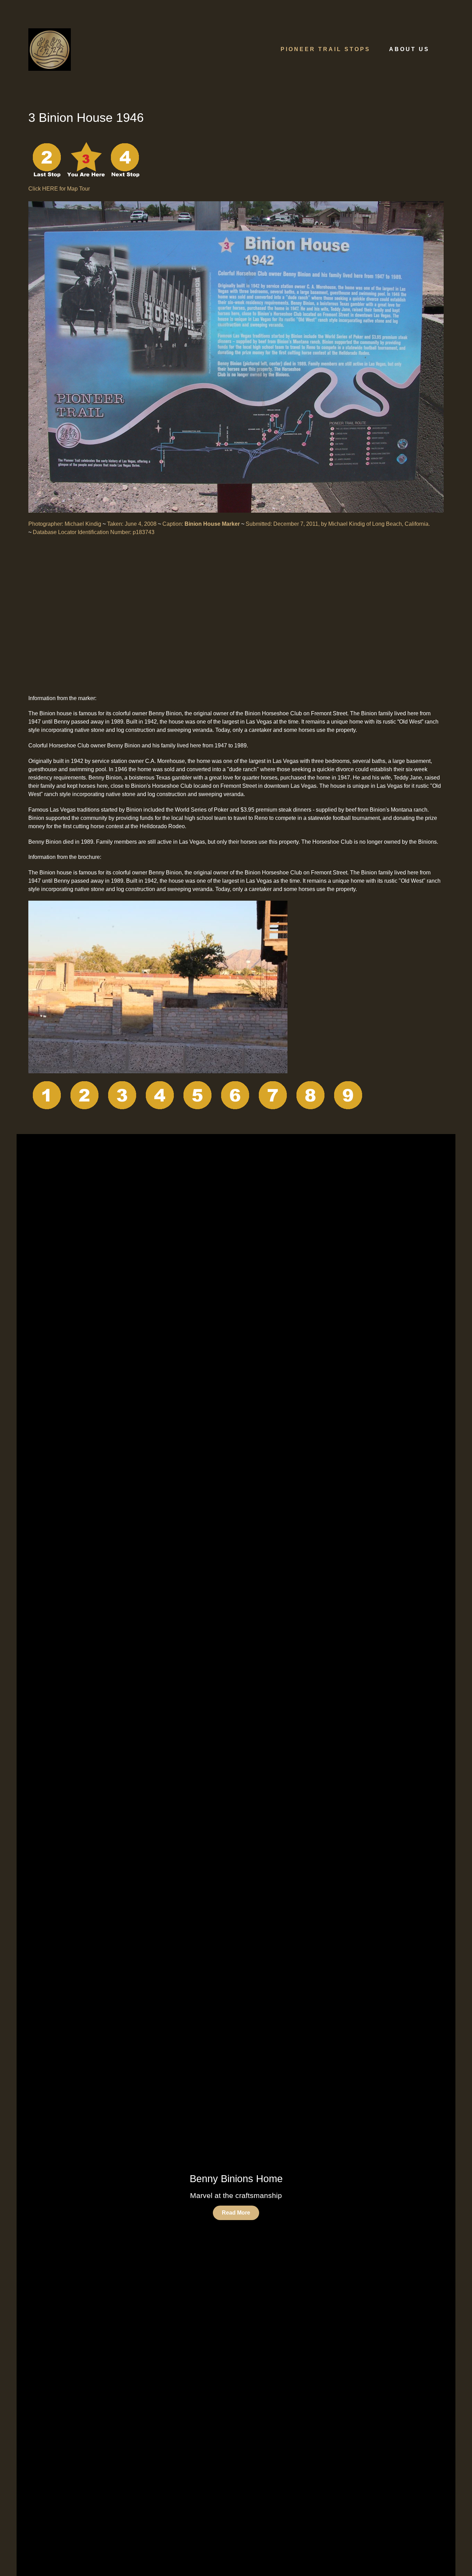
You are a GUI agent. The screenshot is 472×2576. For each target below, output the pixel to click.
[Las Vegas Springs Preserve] (47, 1097)
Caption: (201, 524)
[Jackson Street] (348, 1097)
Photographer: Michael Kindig (65, 524)
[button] (386, 2195)
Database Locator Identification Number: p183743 (94, 532)
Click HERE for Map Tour (59, 189)
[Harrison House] (311, 1097)
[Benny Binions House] (122, 1097)
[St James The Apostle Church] (273, 1097)
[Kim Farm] (125, 159)
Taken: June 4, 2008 (132, 524)
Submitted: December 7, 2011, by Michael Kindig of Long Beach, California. (338, 524)
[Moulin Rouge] (198, 1097)
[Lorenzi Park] (47, 159)
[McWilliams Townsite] (235, 1097)
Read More (236, 2213)
